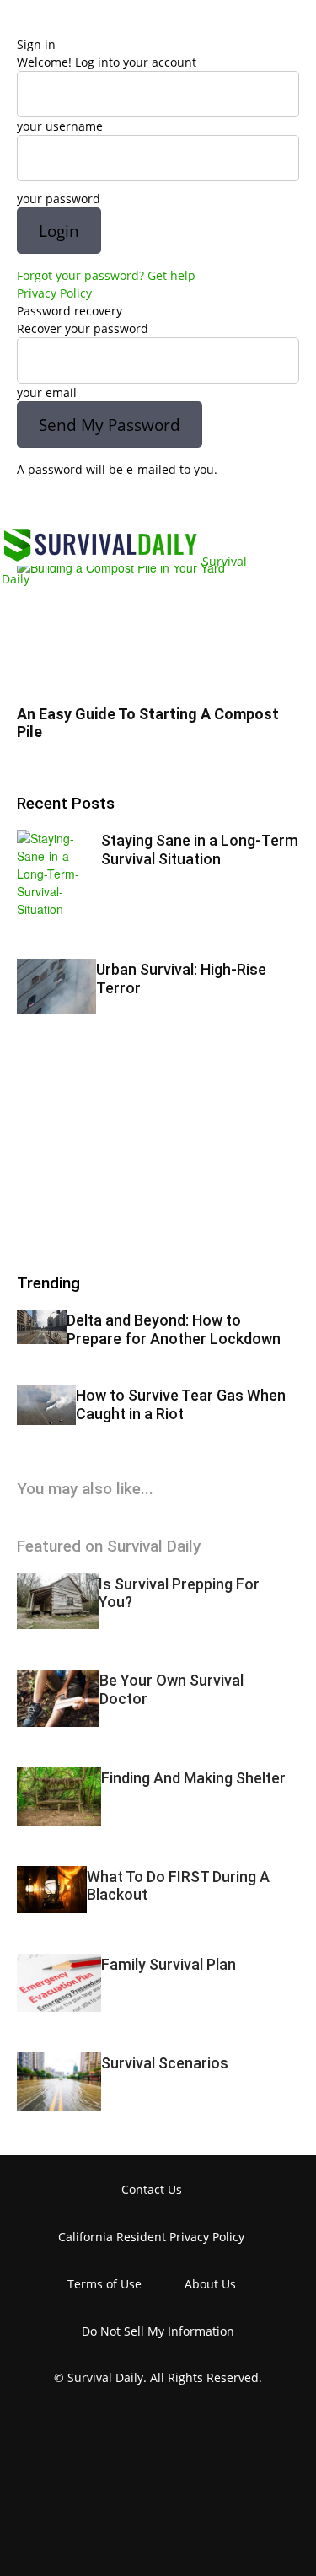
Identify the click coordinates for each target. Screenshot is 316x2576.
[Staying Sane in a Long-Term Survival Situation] (59, 874)
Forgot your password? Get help (106, 275)
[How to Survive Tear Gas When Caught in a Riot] (46, 1405)
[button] (29, 501)
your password (59, 199)
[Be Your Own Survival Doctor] (58, 1698)
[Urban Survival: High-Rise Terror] (56, 986)
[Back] (21, 27)
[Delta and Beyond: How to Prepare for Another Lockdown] (42, 1327)
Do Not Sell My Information (158, 2331)
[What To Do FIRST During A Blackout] (52, 1890)
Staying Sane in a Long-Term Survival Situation (200, 850)
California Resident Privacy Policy (151, 2237)
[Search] (292, 501)
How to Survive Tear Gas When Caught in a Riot (181, 1404)
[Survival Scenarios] (59, 2081)
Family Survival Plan (169, 1964)
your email (47, 393)
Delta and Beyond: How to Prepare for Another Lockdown (174, 1329)
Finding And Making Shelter (193, 1778)
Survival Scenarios (165, 2063)
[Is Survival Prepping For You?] (58, 1602)
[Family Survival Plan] (59, 1983)
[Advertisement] (143, 1159)
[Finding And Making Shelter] (59, 1796)
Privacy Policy (54, 293)
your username (60, 126)
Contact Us (152, 2189)
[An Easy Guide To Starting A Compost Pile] (158, 627)
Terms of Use (104, 2284)
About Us (210, 2284)
